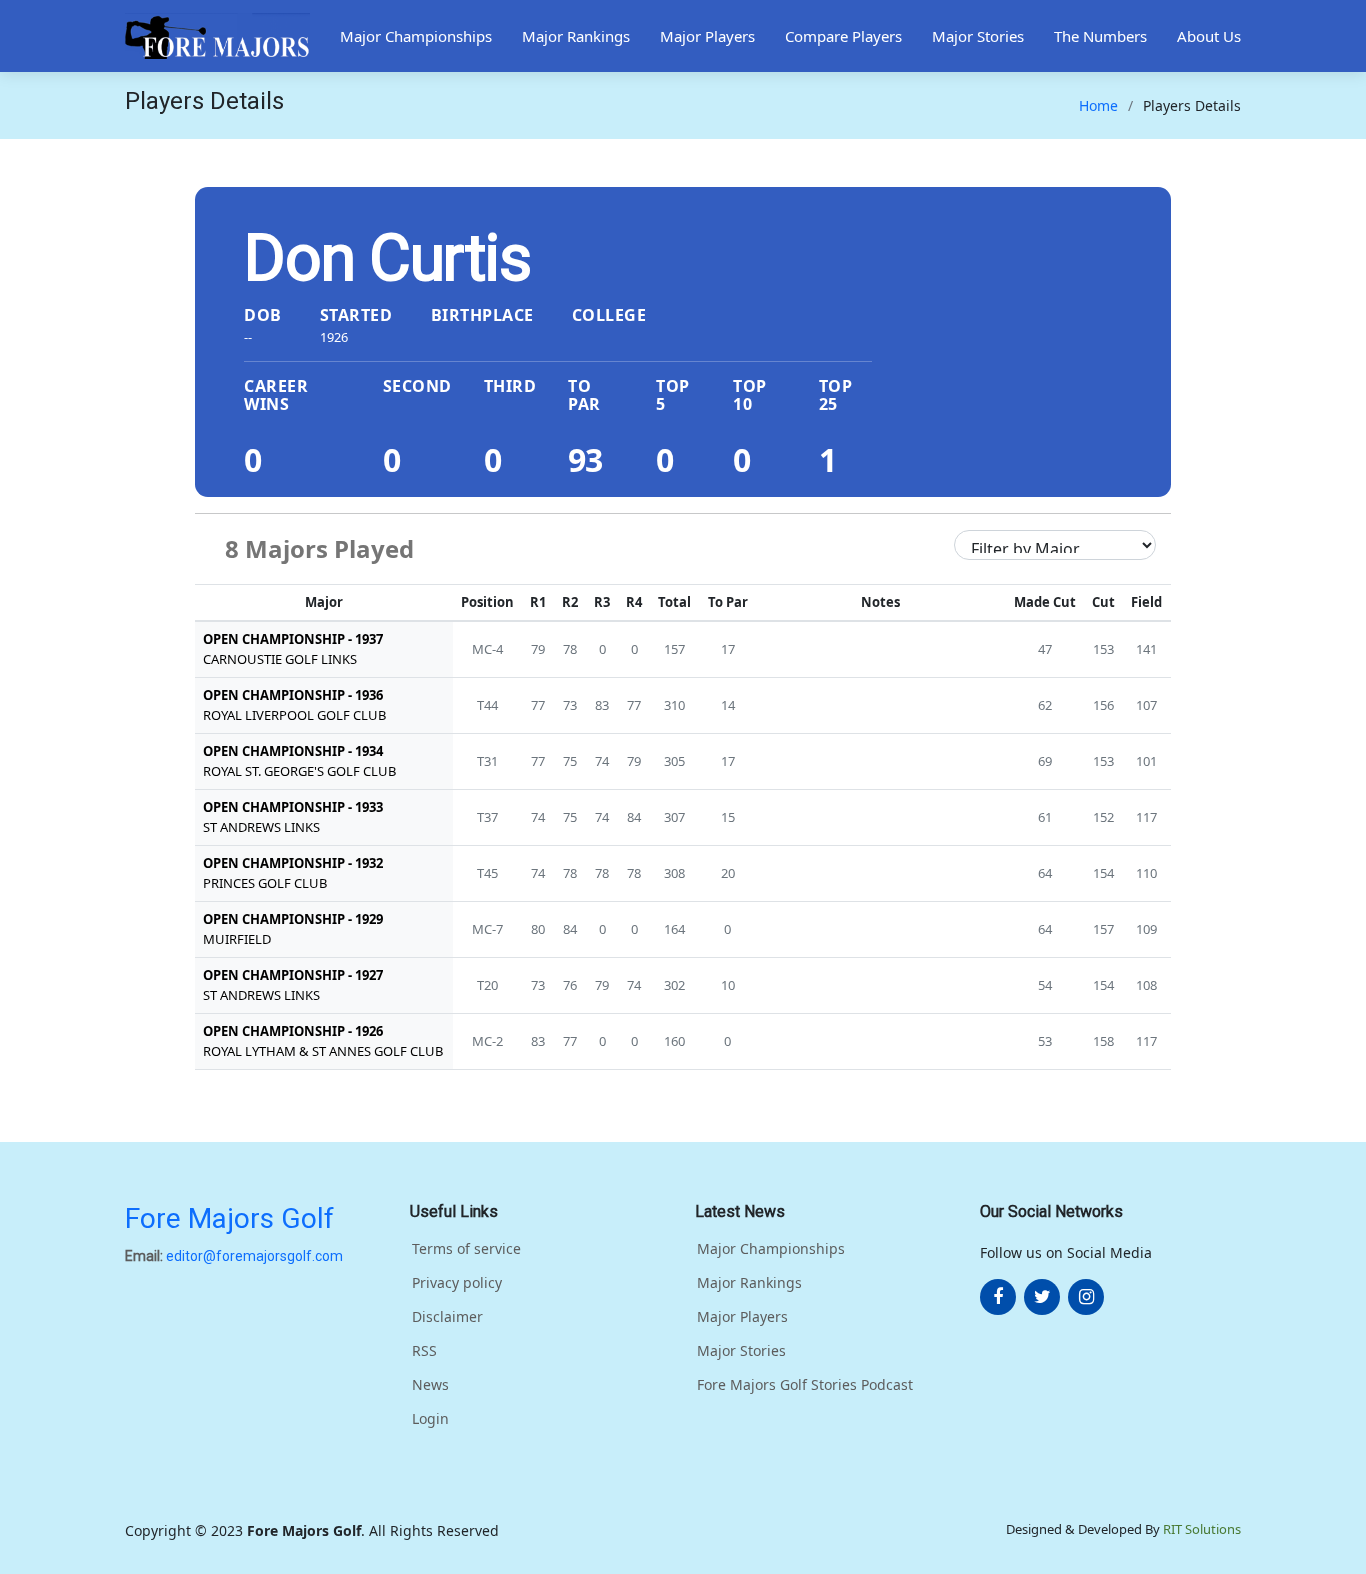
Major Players (707, 36)
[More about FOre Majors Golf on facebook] (998, 1297)
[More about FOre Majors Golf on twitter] (1042, 1297)
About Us (1209, 36)
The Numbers (1100, 36)
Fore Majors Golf (229, 1218)
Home (1098, 105)
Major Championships (416, 36)
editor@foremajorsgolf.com (254, 1256)
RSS (424, 1351)
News (430, 1385)
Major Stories (978, 36)
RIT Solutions (1202, 1529)
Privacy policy (457, 1283)
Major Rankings (576, 36)
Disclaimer (447, 1317)
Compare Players (843, 36)
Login (430, 1419)
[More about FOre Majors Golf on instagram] (1086, 1297)
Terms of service (466, 1249)
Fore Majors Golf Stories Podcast (805, 1385)
